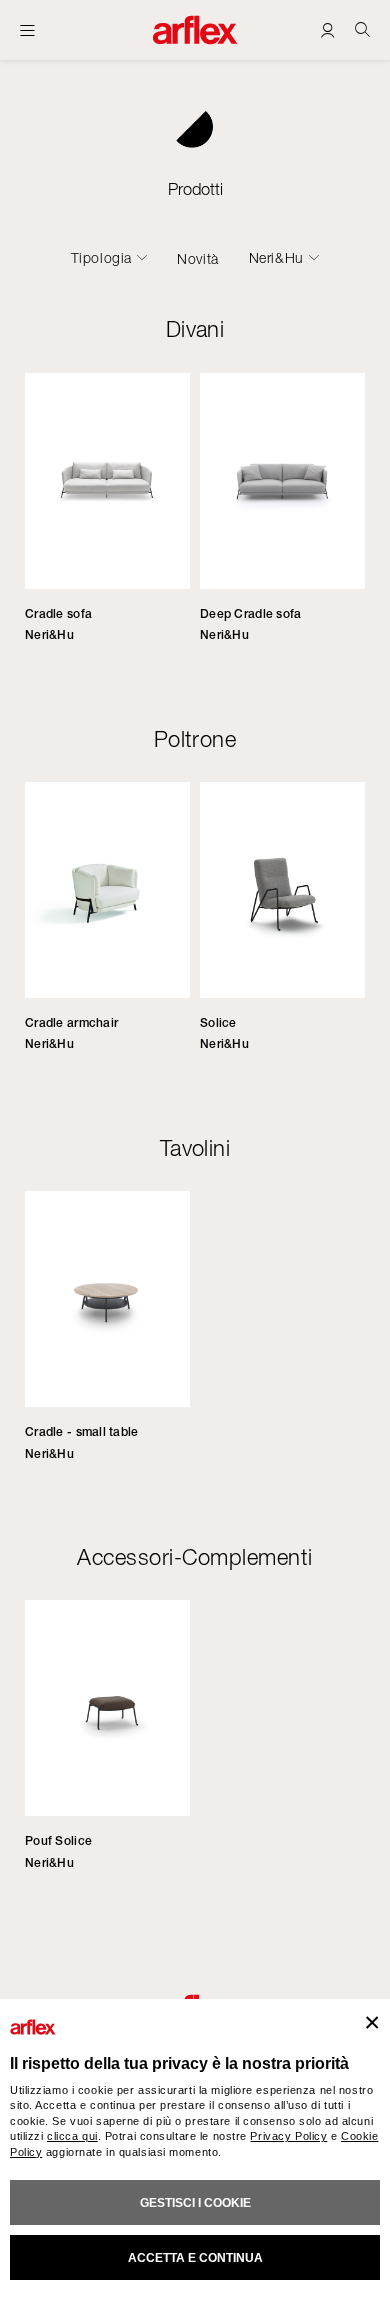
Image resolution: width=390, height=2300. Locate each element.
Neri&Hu (276, 258)
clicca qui (72, 2136)
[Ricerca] (362, 29)
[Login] (327, 29)
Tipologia (101, 258)
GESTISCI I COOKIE (195, 2203)
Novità (197, 258)
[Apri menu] (27, 30)
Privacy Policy (288, 2136)
